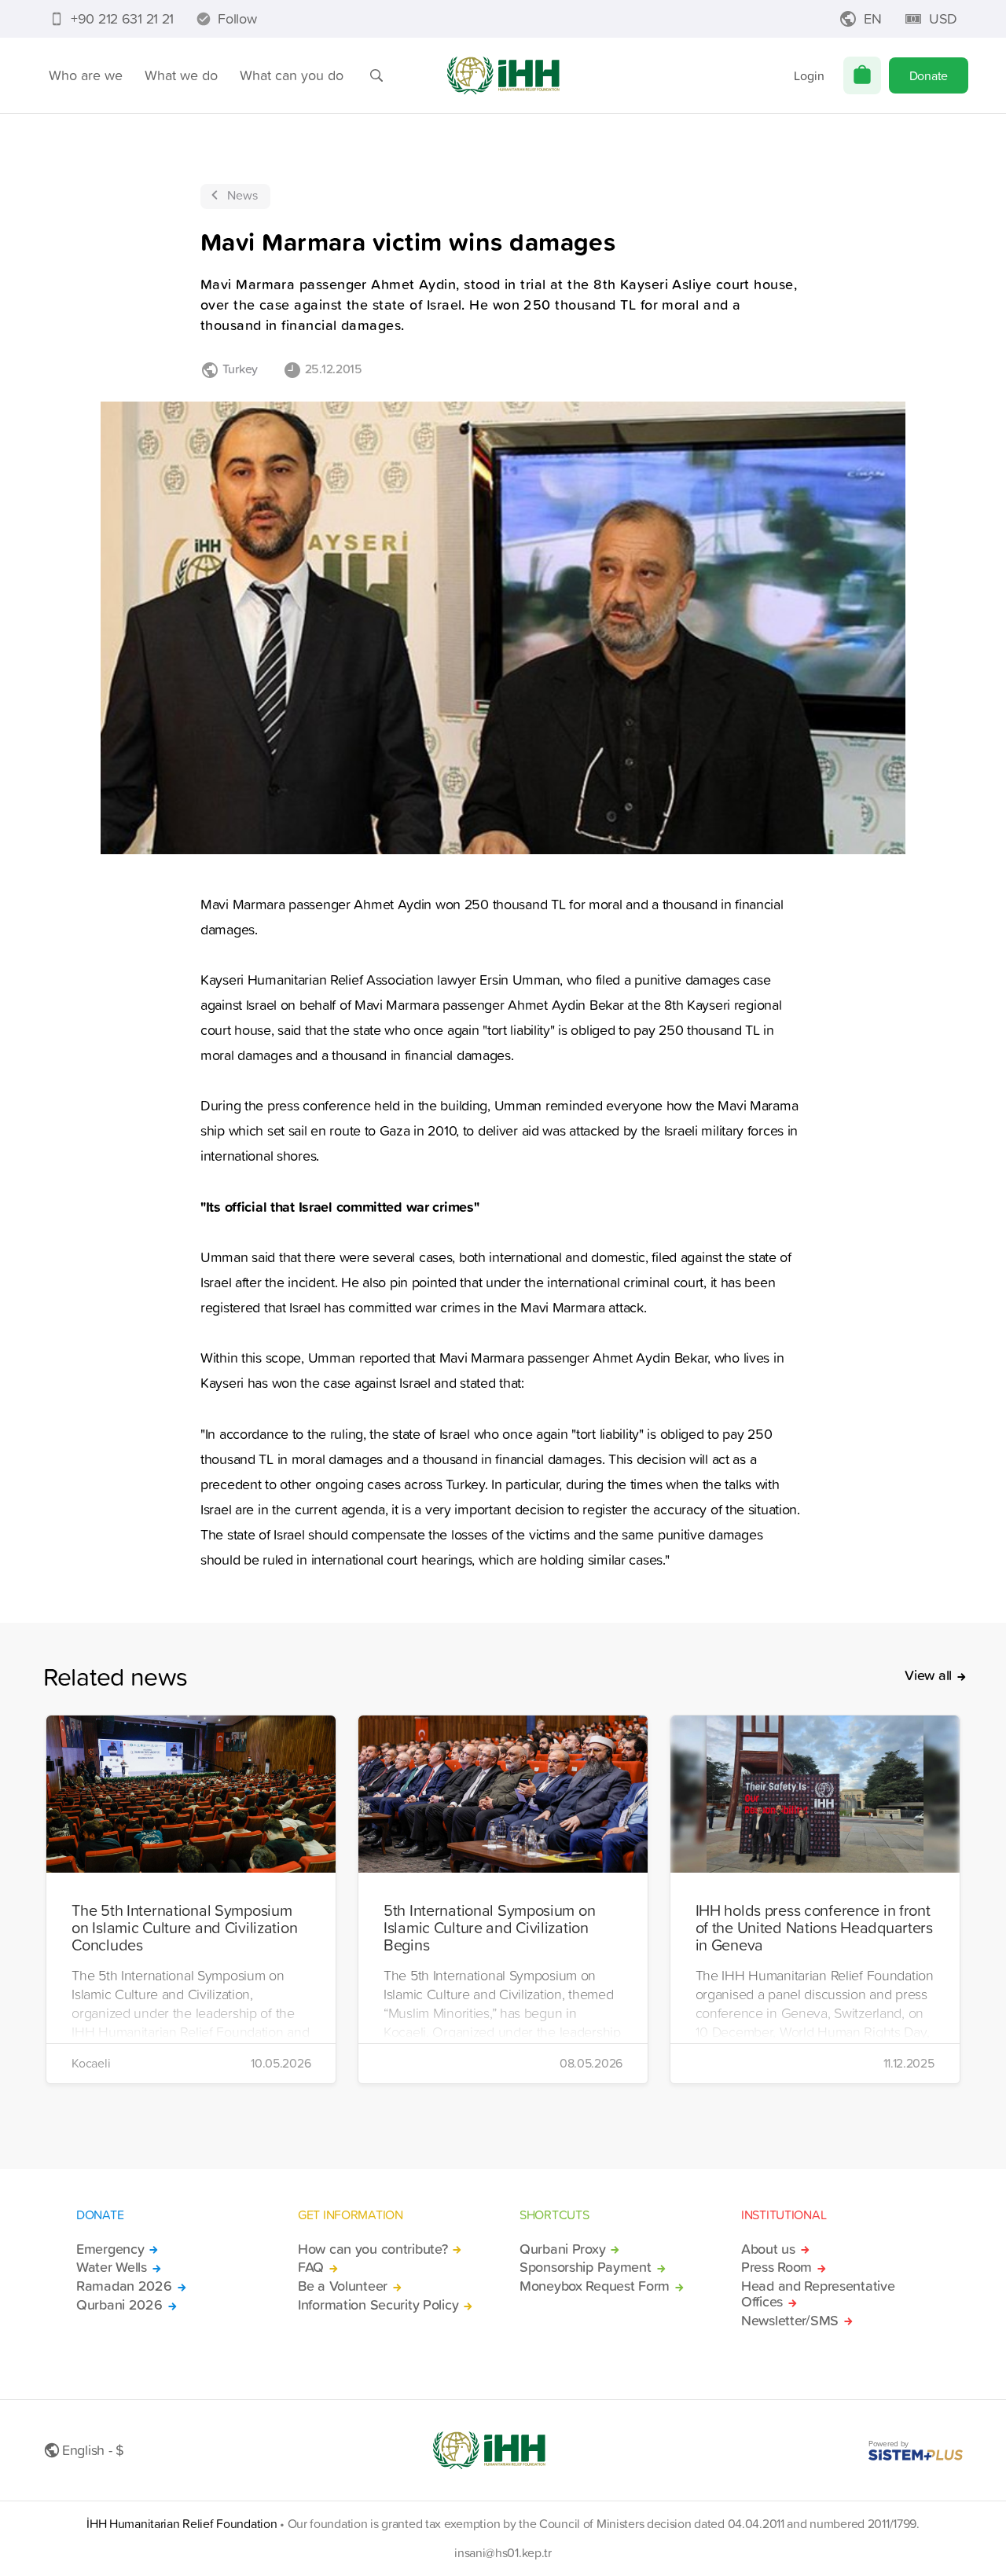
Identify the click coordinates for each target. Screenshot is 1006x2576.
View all (928, 1675)
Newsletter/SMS (790, 2321)
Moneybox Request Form (595, 2286)
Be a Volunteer (343, 2286)
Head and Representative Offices (818, 2294)
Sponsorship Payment (586, 2267)
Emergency (110, 2249)
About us (768, 2249)
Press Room (777, 2267)
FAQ (311, 2267)
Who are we (86, 75)
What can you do (292, 75)
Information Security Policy (378, 2305)
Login (809, 75)
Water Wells (112, 2267)
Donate (929, 75)
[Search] (376, 75)
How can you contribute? (373, 2249)
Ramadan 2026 (124, 2286)
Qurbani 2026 (119, 2305)
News (242, 195)
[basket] (862, 75)
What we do (181, 75)
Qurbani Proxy (562, 2249)
